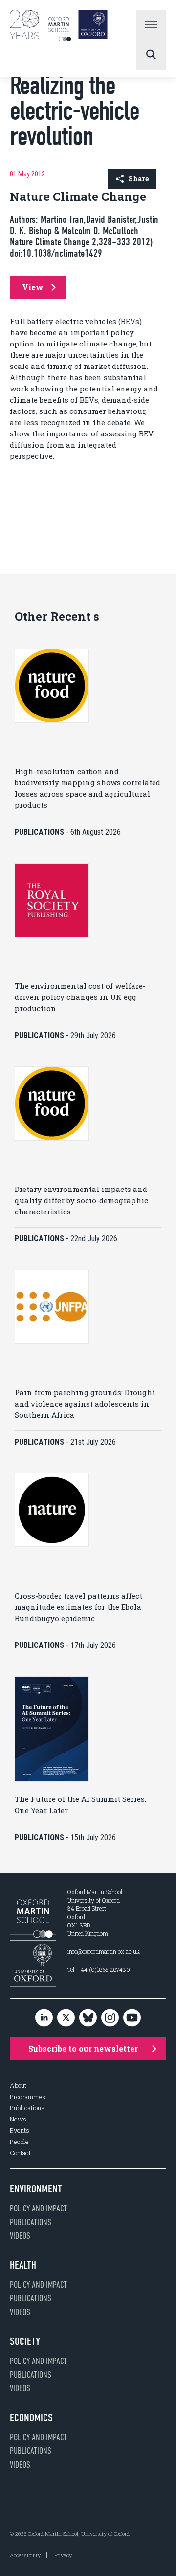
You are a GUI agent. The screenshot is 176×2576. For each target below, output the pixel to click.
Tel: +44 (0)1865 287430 (99, 1970)
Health (23, 2265)
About (18, 2086)
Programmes (28, 2097)
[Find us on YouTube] (132, 2018)
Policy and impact (38, 2208)
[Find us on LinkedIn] (44, 2018)
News (18, 2119)
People (19, 2142)
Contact (20, 2153)
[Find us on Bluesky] (88, 2018)
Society (25, 2341)
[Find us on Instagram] (110, 2018)
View (33, 287)
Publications (27, 2108)
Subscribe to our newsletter (83, 2048)
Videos (20, 2236)
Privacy (63, 2555)
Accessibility (25, 2555)
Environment (36, 2189)
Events (20, 2131)
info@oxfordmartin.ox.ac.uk (104, 1951)
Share (139, 179)
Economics (31, 2418)
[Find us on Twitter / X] (66, 2018)
